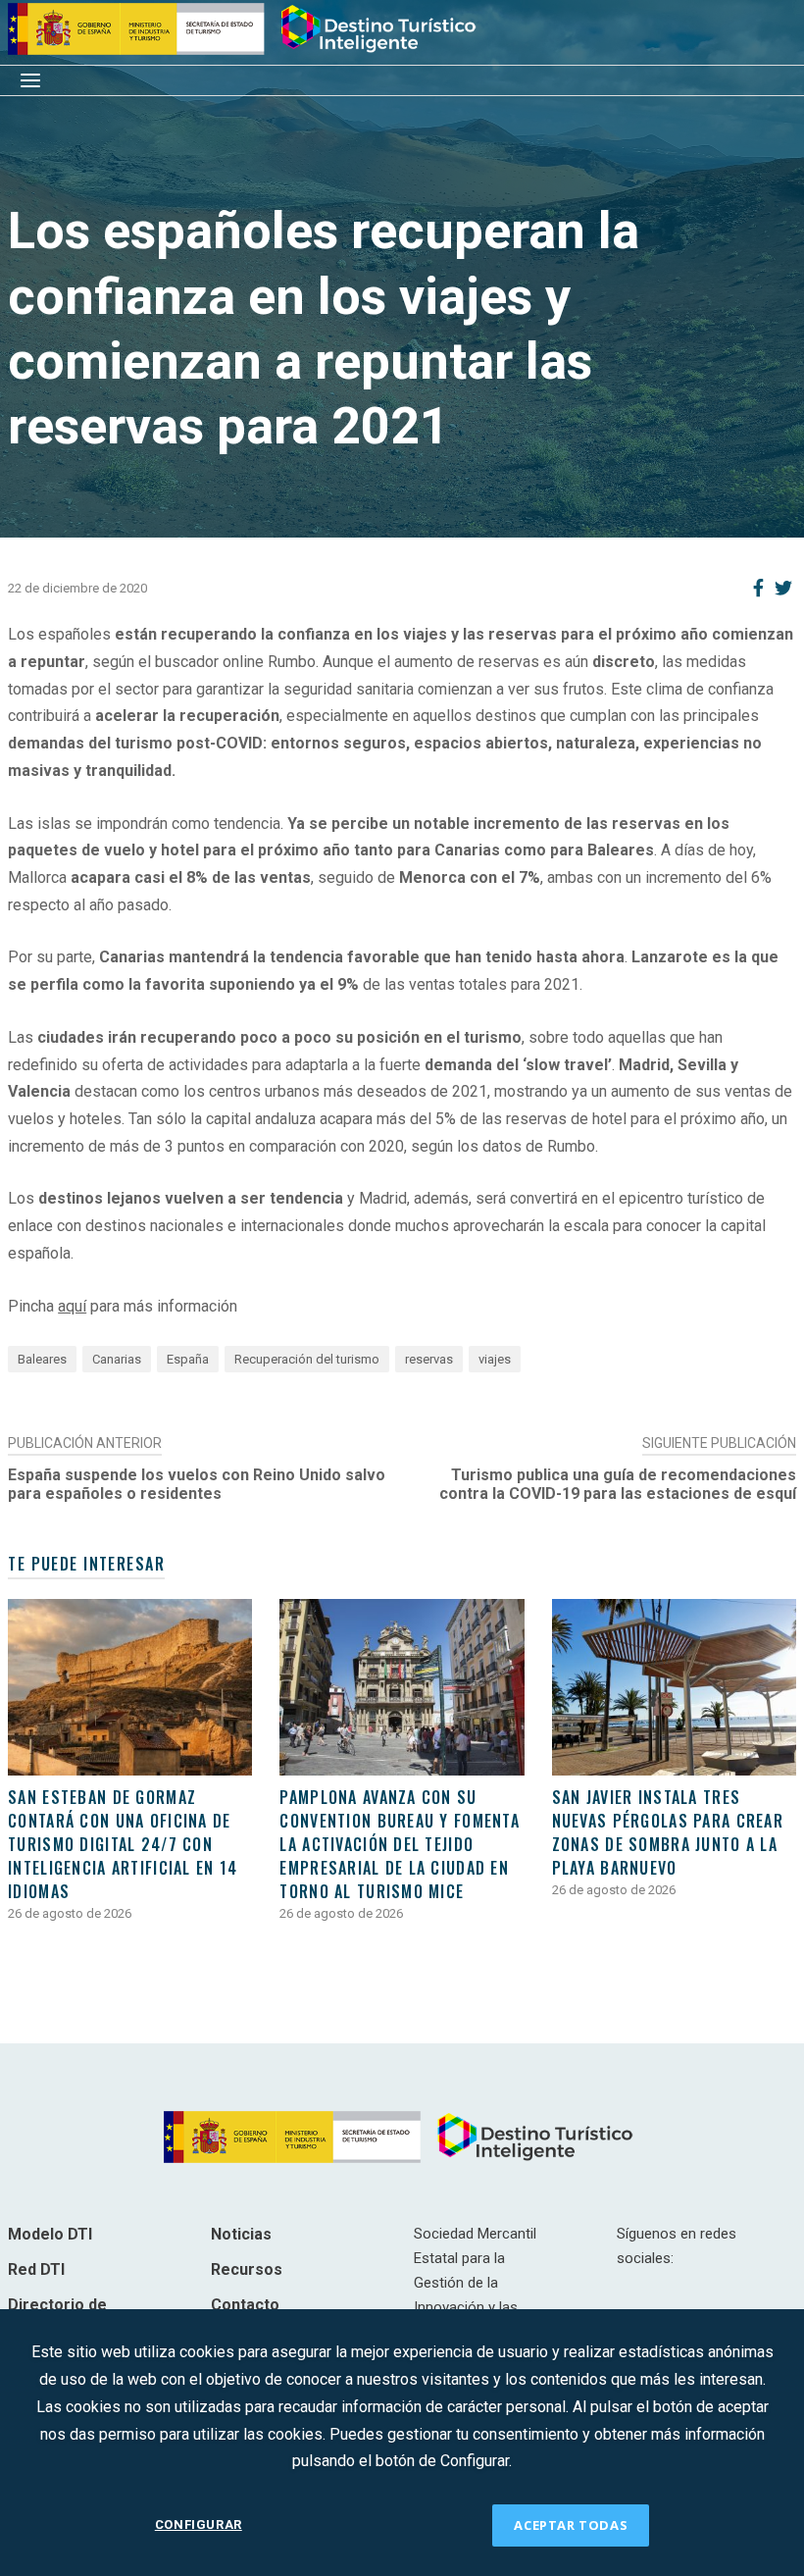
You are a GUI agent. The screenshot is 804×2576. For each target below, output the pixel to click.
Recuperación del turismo (307, 1359)
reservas (429, 1359)
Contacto (245, 2305)
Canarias (117, 1359)
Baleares (42, 1359)
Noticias (241, 2234)
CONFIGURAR (199, 2524)
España (188, 1359)
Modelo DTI (50, 2234)
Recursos (247, 2269)
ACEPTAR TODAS (571, 2525)
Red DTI (36, 2269)
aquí (72, 1306)
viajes (495, 1359)
